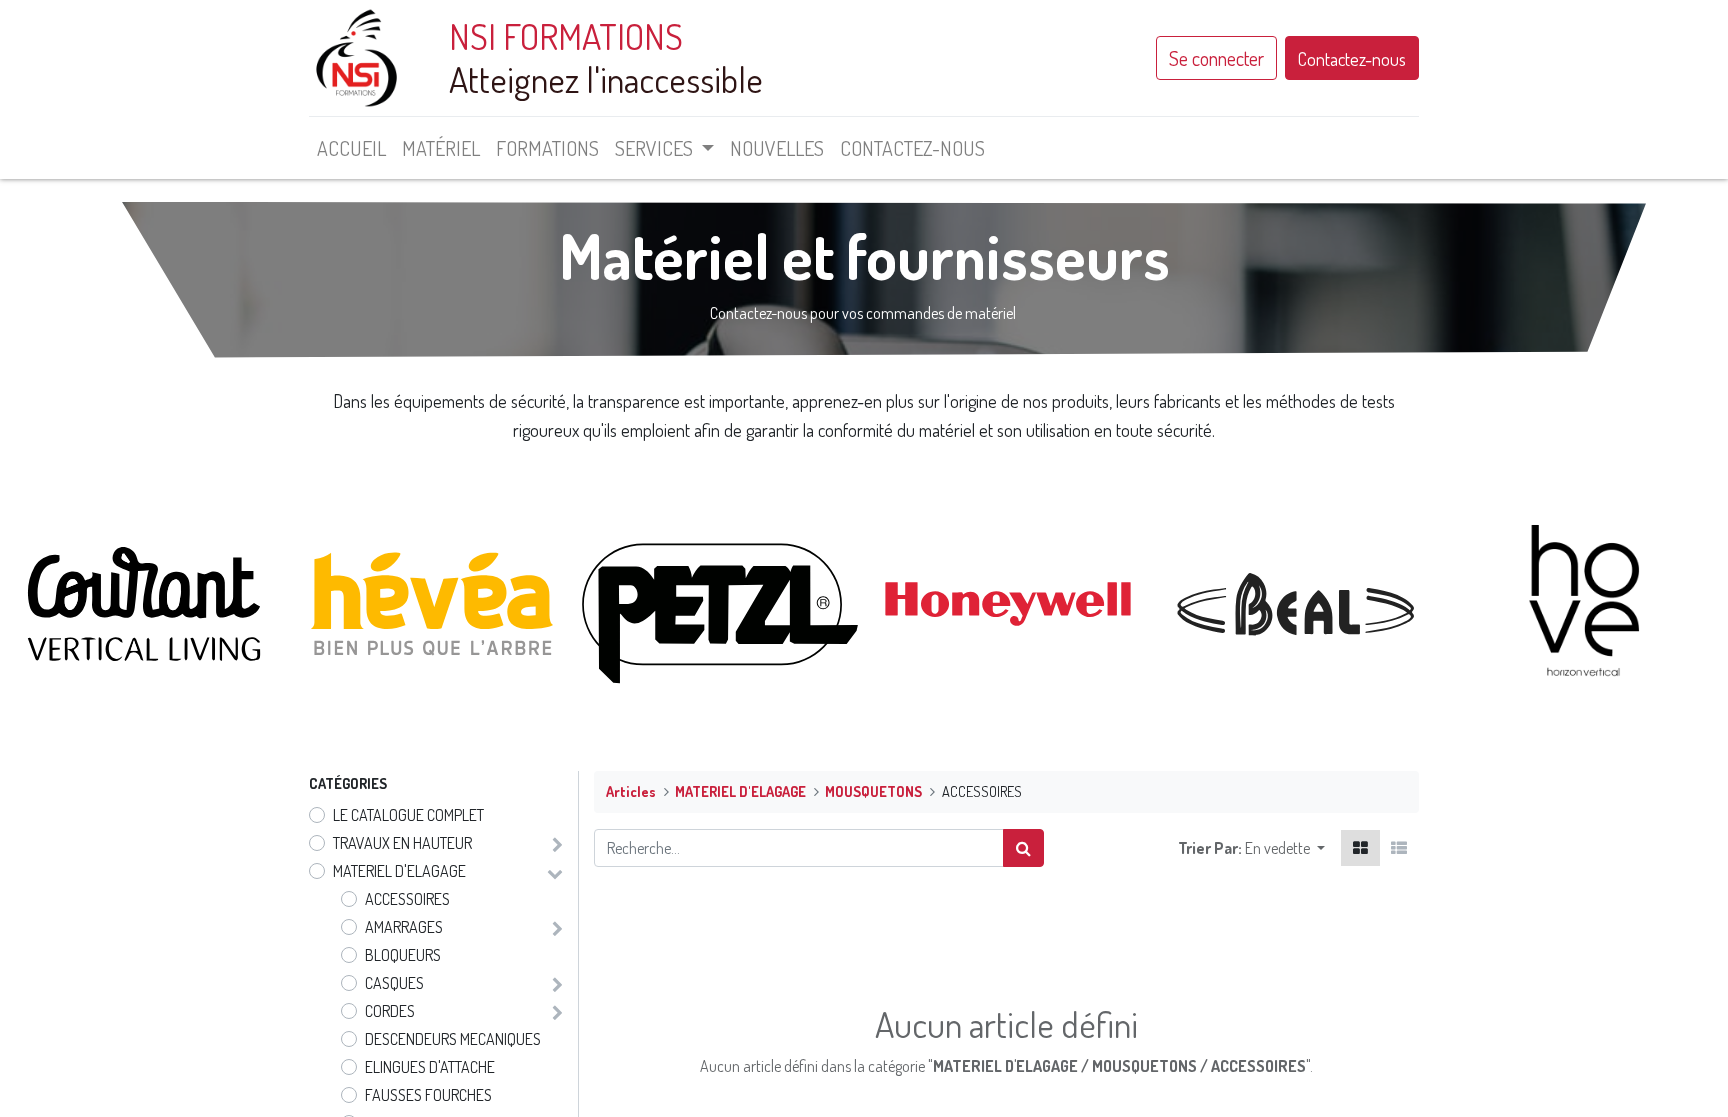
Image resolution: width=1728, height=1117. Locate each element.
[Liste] (1399, 848)
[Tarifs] (1360, 848)
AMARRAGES (404, 927)
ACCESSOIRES (407, 899)
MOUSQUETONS (873, 791)
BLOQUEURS (403, 955)
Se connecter (1216, 58)
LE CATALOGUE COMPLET (408, 815)
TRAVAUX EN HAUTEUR (402, 843)
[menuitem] (351, 148)
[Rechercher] (1023, 848)
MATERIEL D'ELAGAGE (399, 871)
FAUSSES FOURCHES (428, 1095)
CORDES (390, 1011)
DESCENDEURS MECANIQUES (453, 1039)
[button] (1285, 848)
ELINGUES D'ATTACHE (430, 1067)
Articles (631, 791)
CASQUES (394, 983)
